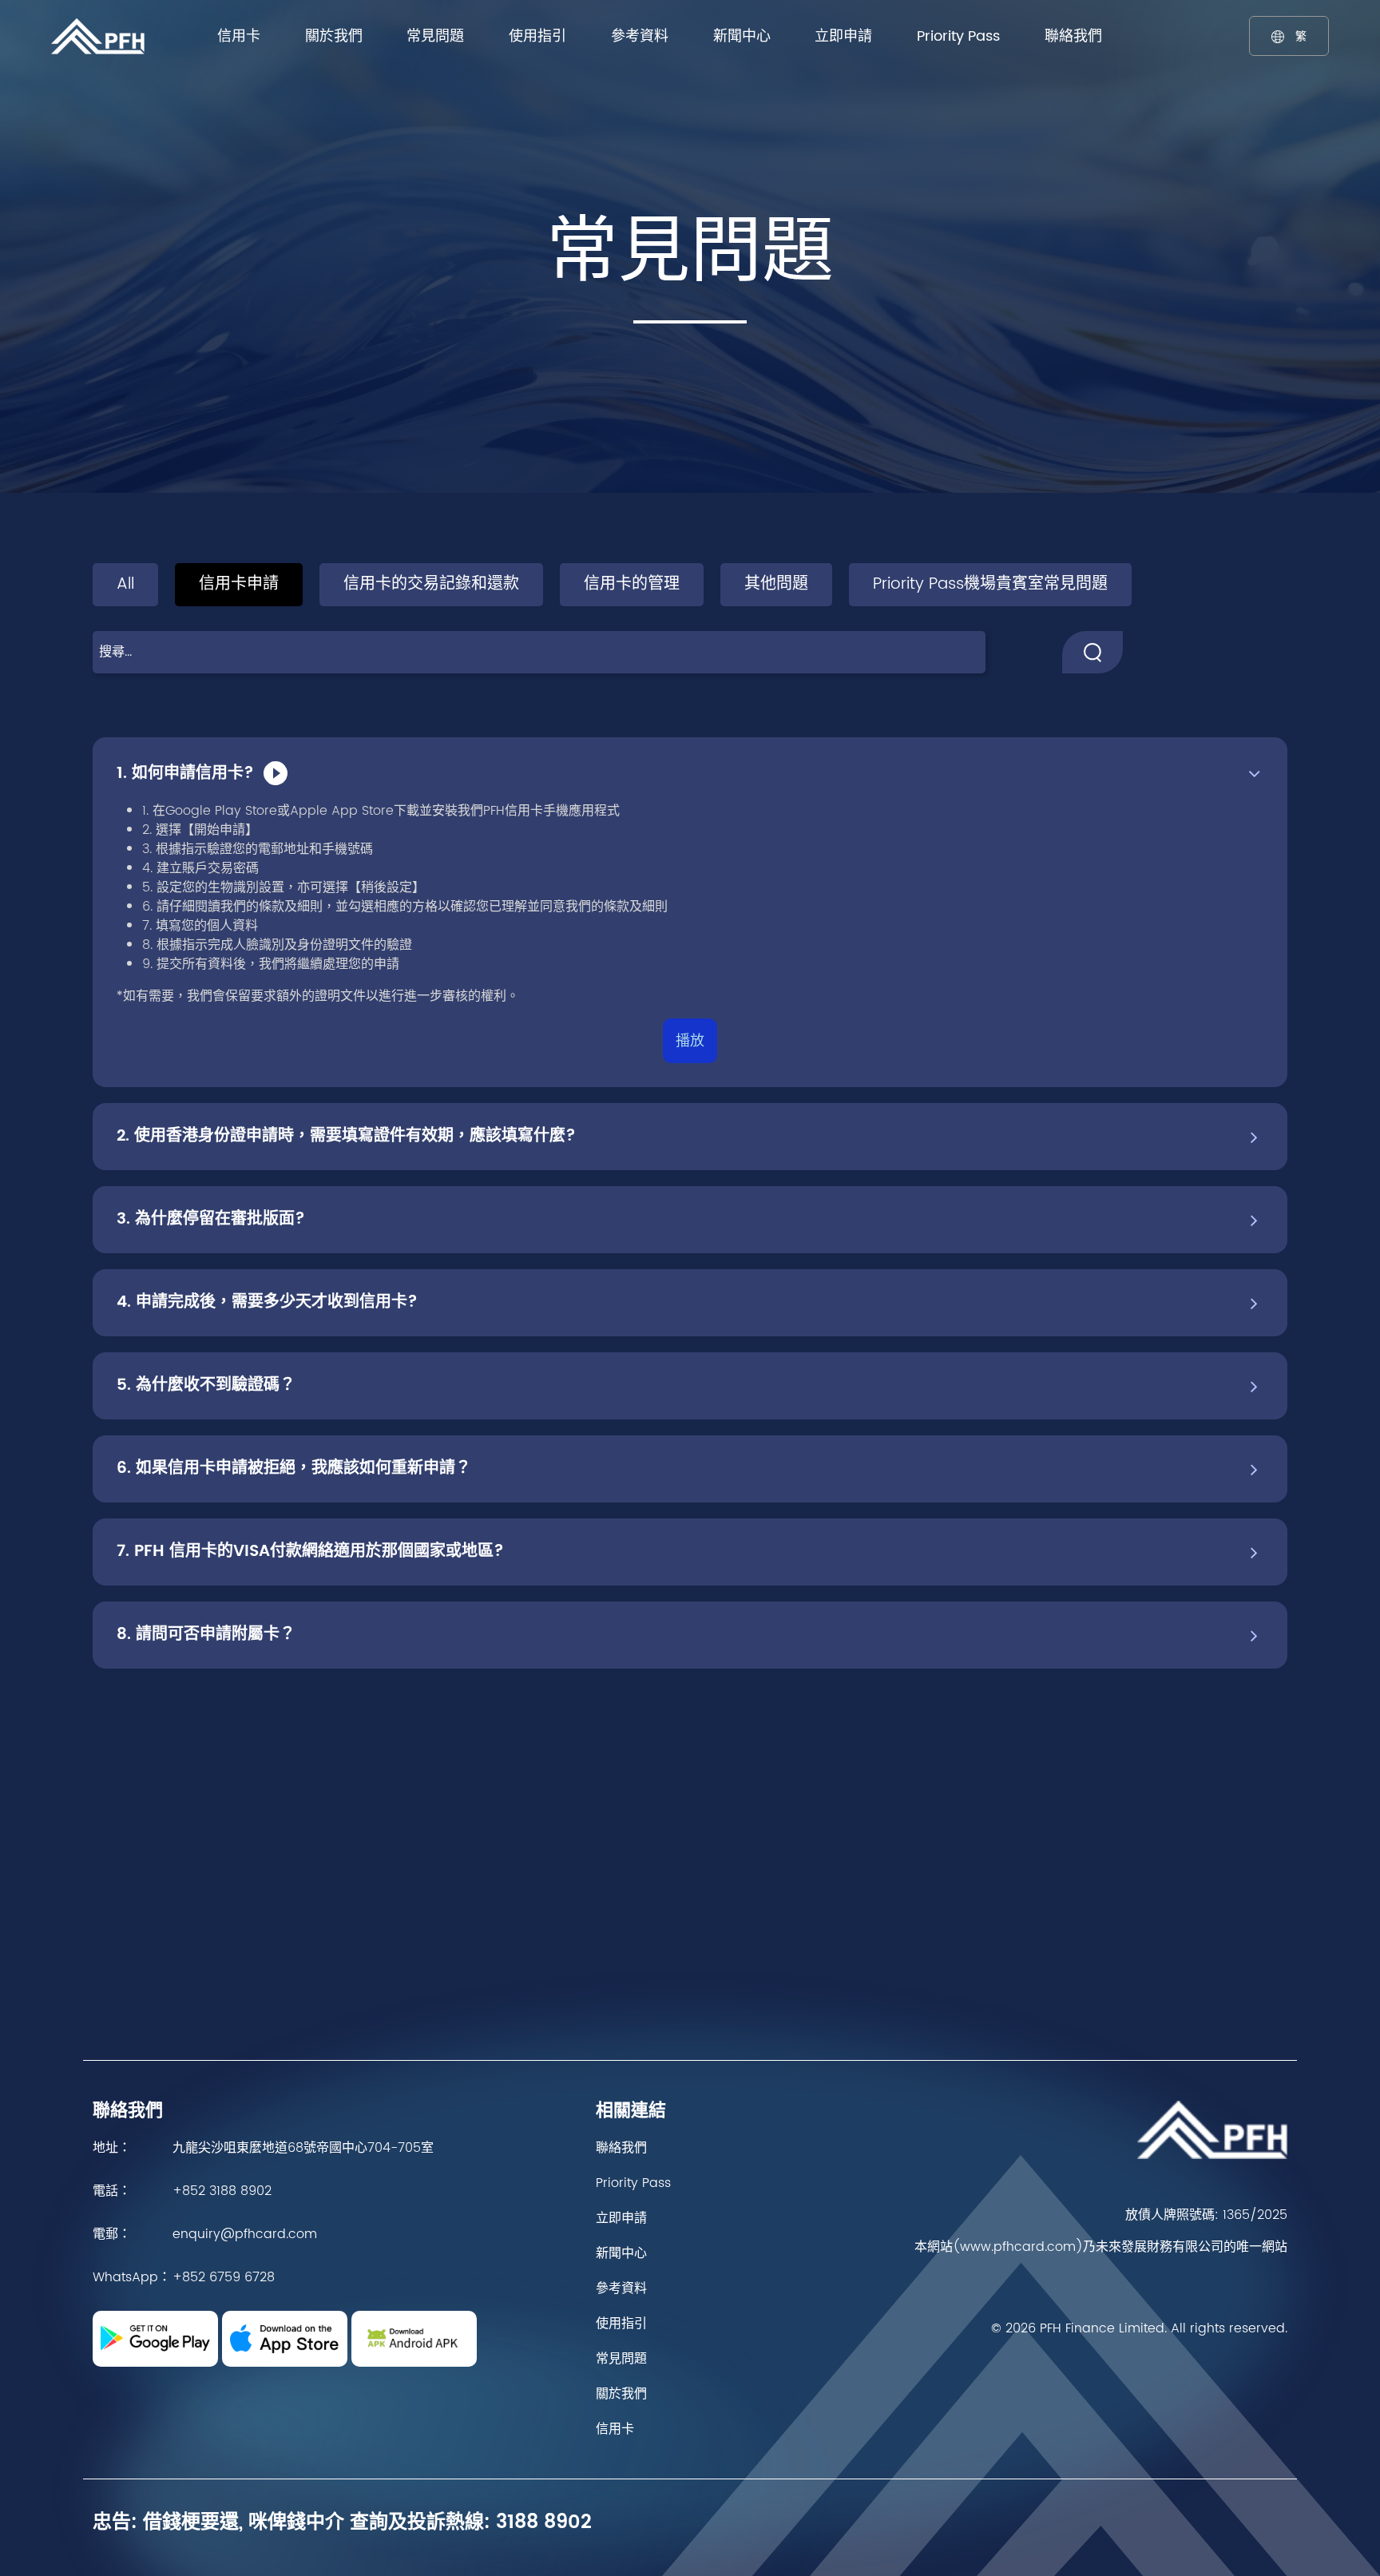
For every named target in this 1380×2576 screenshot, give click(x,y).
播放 (690, 1041)
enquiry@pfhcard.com (245, 2234)
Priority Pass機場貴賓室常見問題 (990, 584)
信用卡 (239, 36)
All (125, 584)
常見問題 (435, 36)
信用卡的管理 (632, 584)
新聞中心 (742, 36)
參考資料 (640, 36)
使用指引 (537, 36)
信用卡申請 (239, 584)
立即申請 (843, 36)
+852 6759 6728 (224, 2277)
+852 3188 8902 (222, 2191)
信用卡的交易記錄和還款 (431, 584)
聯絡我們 (1073, 36)
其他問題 (776, 584)
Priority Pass (958, 36)
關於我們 (334, 36)
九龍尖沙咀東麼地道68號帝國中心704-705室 (303, 2148)
